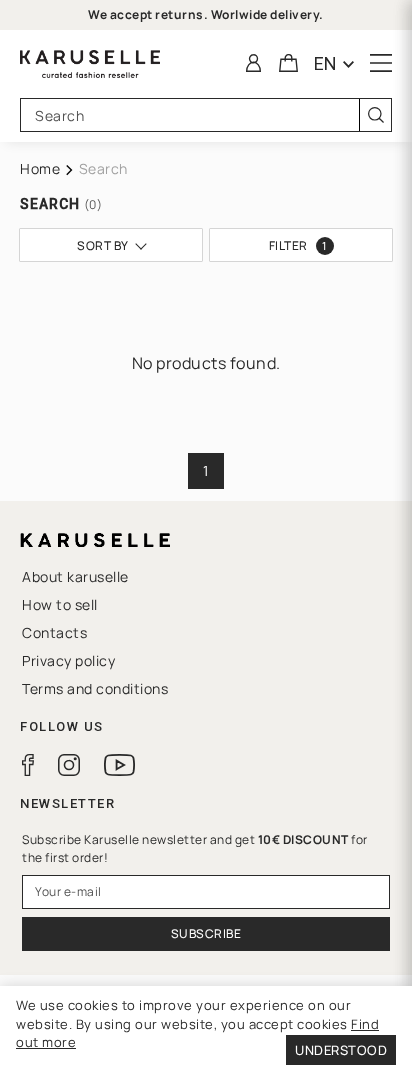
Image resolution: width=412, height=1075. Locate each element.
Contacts (54, 632)
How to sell (60, 604)
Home (40, 168)
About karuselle (75, 576)
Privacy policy (68, 660)
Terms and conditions (95, 688)
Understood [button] (341, 1050)
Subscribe (206, 933)
